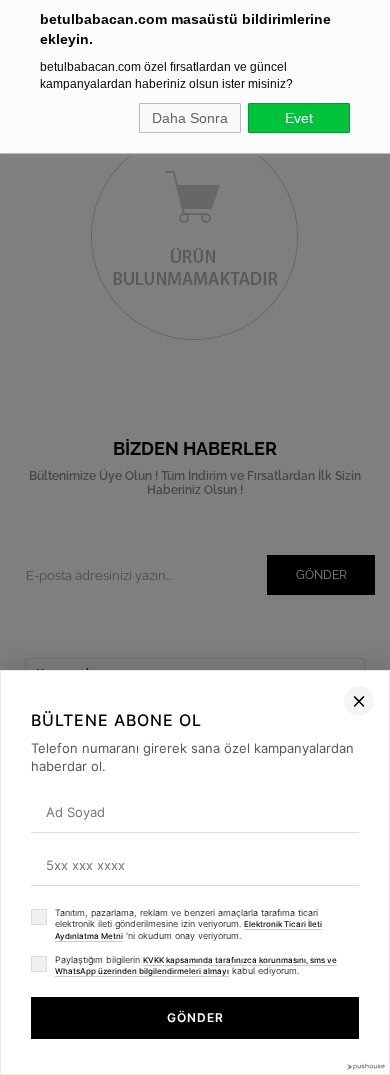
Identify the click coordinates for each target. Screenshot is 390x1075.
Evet (299, 118)
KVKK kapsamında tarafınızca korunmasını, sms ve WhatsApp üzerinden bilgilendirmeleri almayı (196, 966)
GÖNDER (195, 1017)
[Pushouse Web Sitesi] (365, 1066)
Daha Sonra (190, 118)
